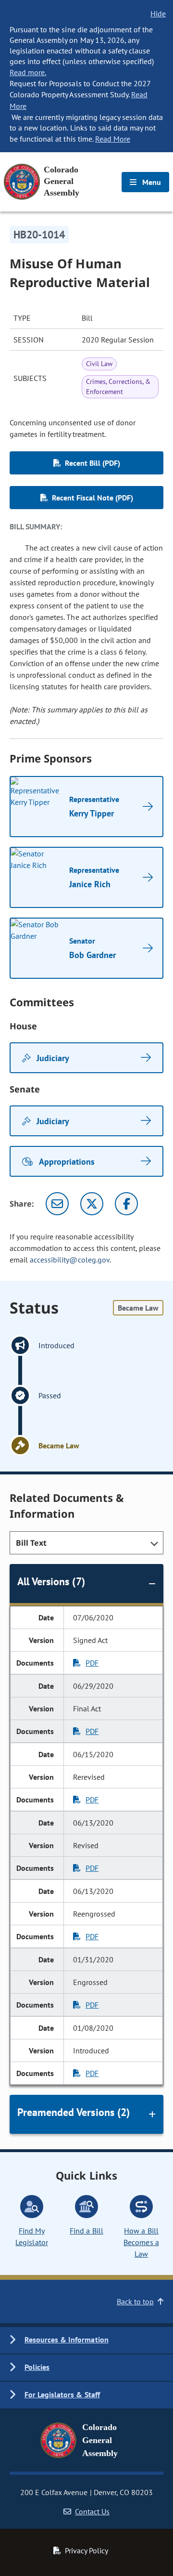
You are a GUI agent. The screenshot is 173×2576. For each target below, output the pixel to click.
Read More (113, 139)
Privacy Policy (86, 2550)
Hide (158, 13)
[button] (86, 2340)
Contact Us (92, 2511)
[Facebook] (126, 1204)
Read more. (28, 72)
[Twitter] (92, 1204)
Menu (151, 182)
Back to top (135, 2301)
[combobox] (86, 1543)
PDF (92, 1663)
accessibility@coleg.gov (70, 1260)
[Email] (57, 1204)
